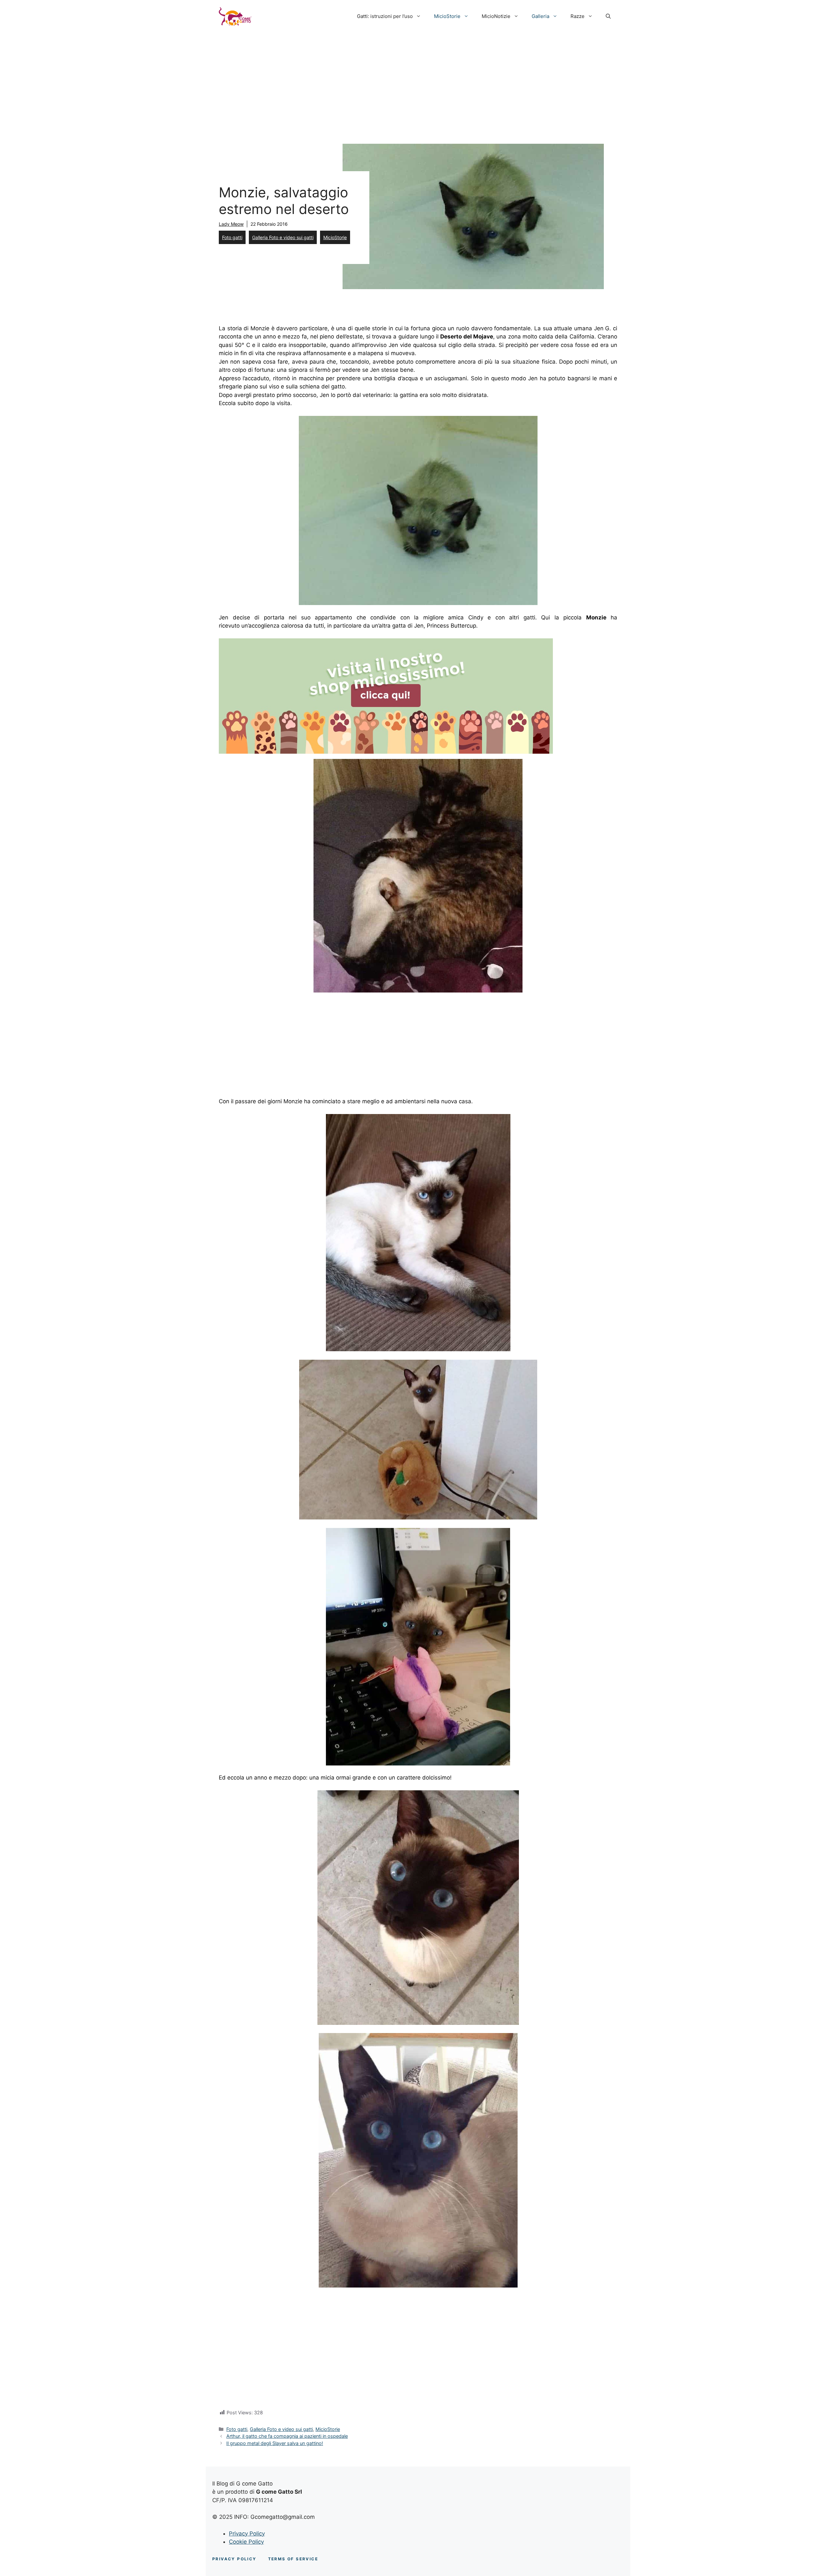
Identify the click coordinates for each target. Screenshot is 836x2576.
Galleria (540, 16)
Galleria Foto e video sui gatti (283, 237)
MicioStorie (447, 16)
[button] (608, 16)
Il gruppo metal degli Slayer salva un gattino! (275, 2443)
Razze (578, 16)
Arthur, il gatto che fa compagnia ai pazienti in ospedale (287, 2436)
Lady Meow (231, 224)
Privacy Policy (247, 2534)
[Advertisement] (418, 82)
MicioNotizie (496, 16)
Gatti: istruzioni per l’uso (385, 16)
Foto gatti (232, 237)
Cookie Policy (246, 2542)
